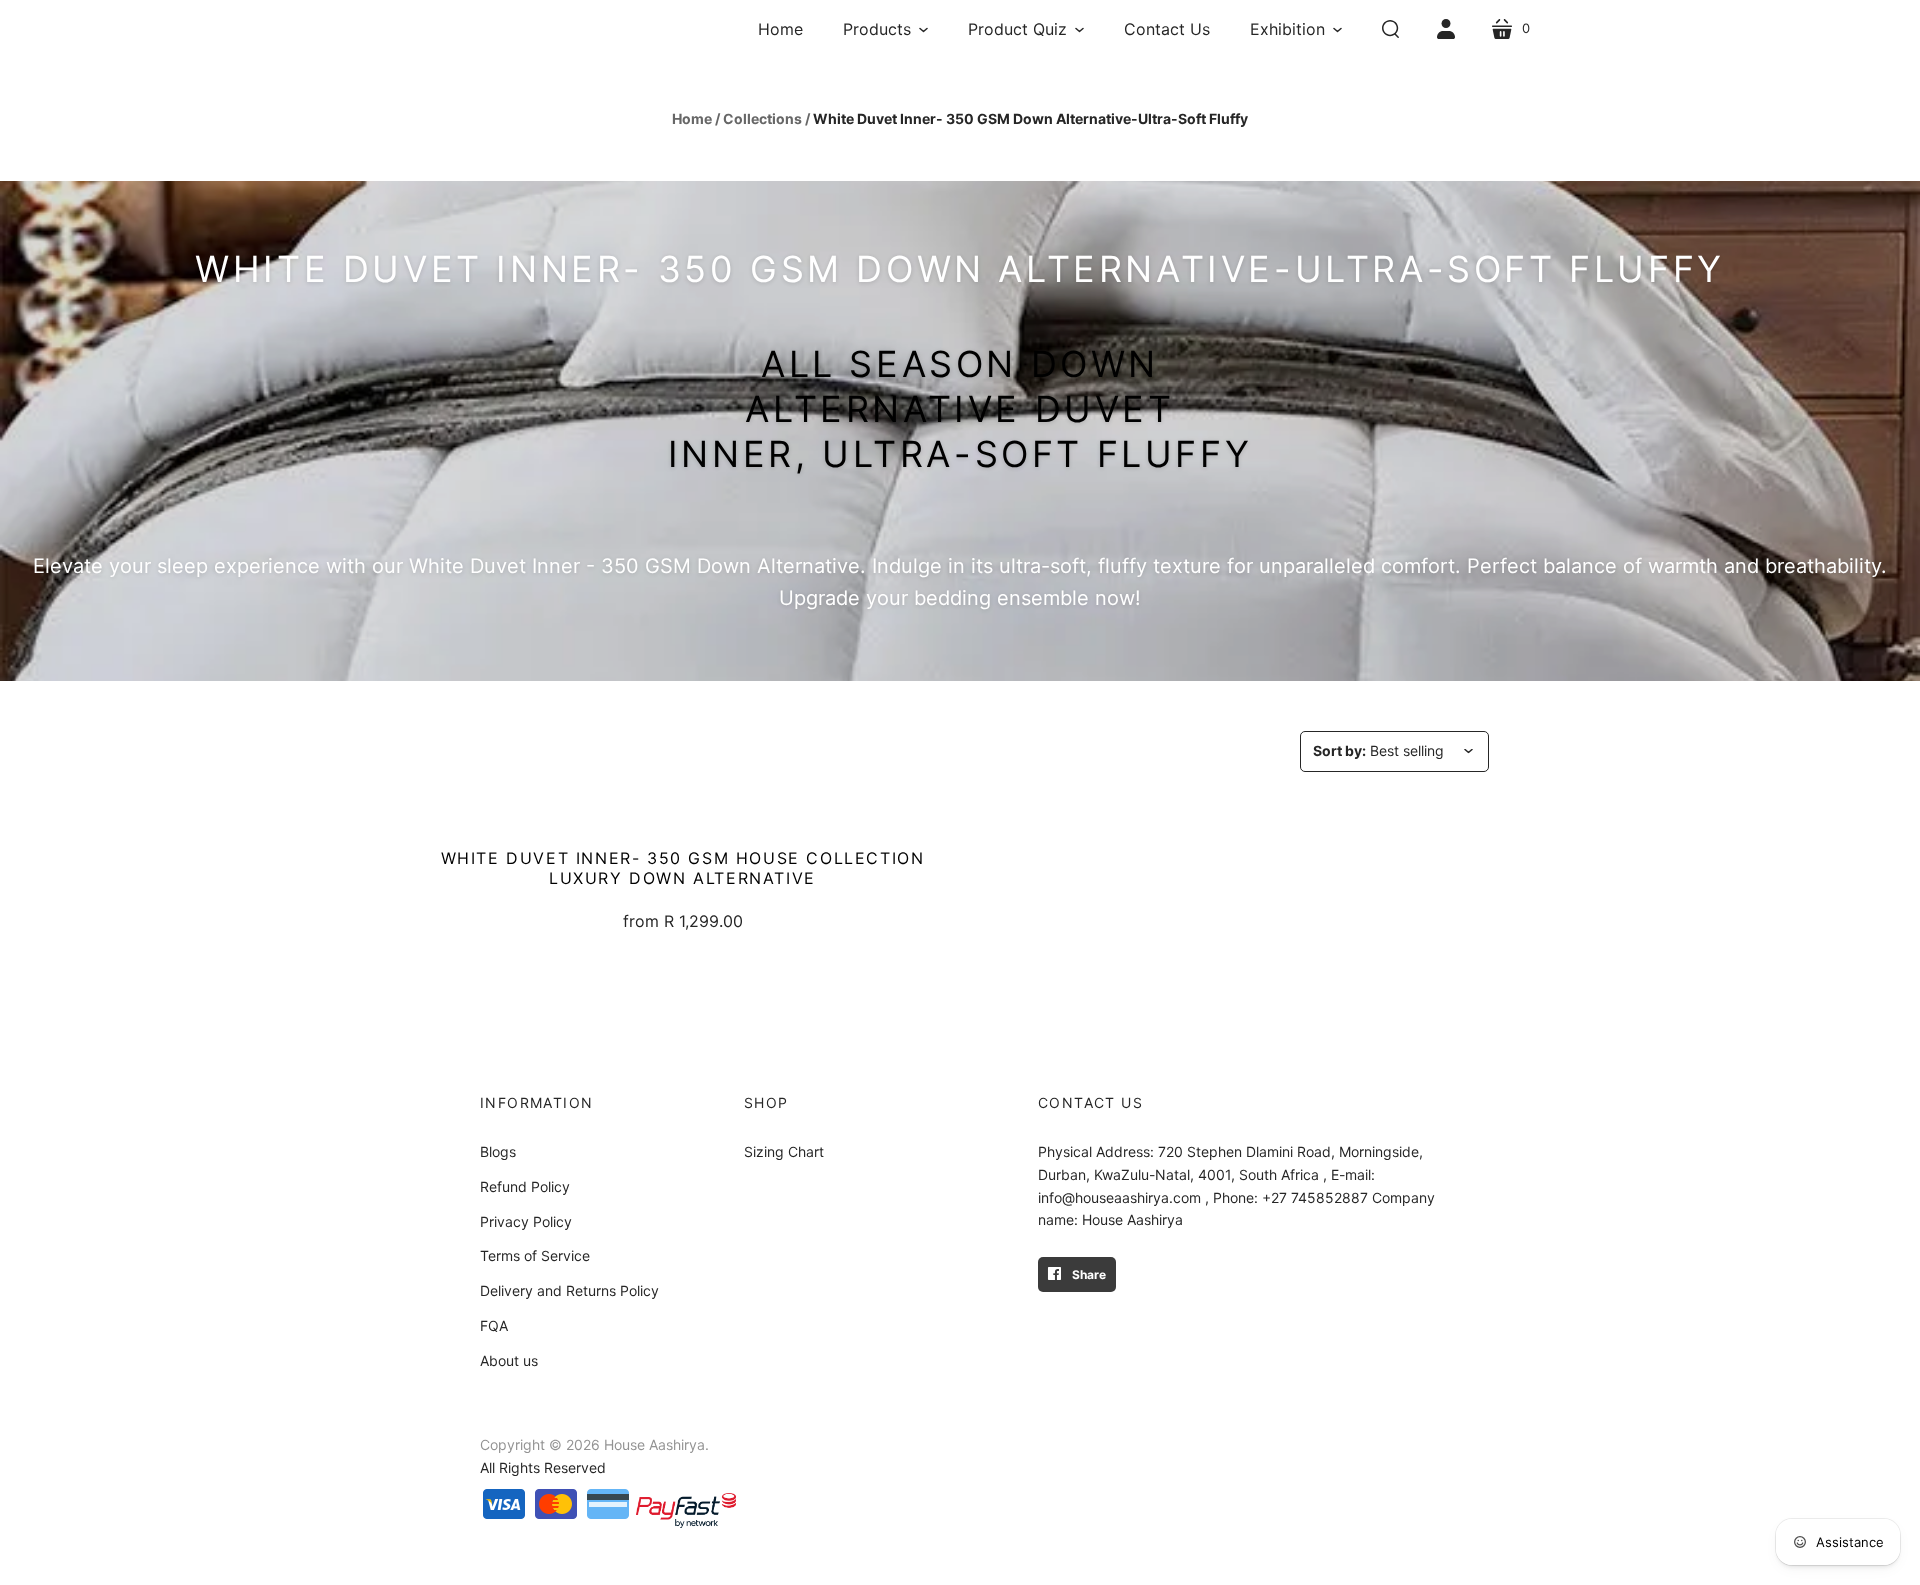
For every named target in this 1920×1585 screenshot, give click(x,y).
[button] (885, 29)
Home (692, 118)
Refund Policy (525, 1186)
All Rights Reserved (543, 1467)
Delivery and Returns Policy (569, 1290)
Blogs (498, 1151)
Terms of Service (535, 1255)
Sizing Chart (784, 1151)
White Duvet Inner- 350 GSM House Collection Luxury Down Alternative (683, 868)
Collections (762, 118)
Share (1087, 1274)
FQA (494, 1325)
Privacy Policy (526, 1221)
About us (509, 1360)
